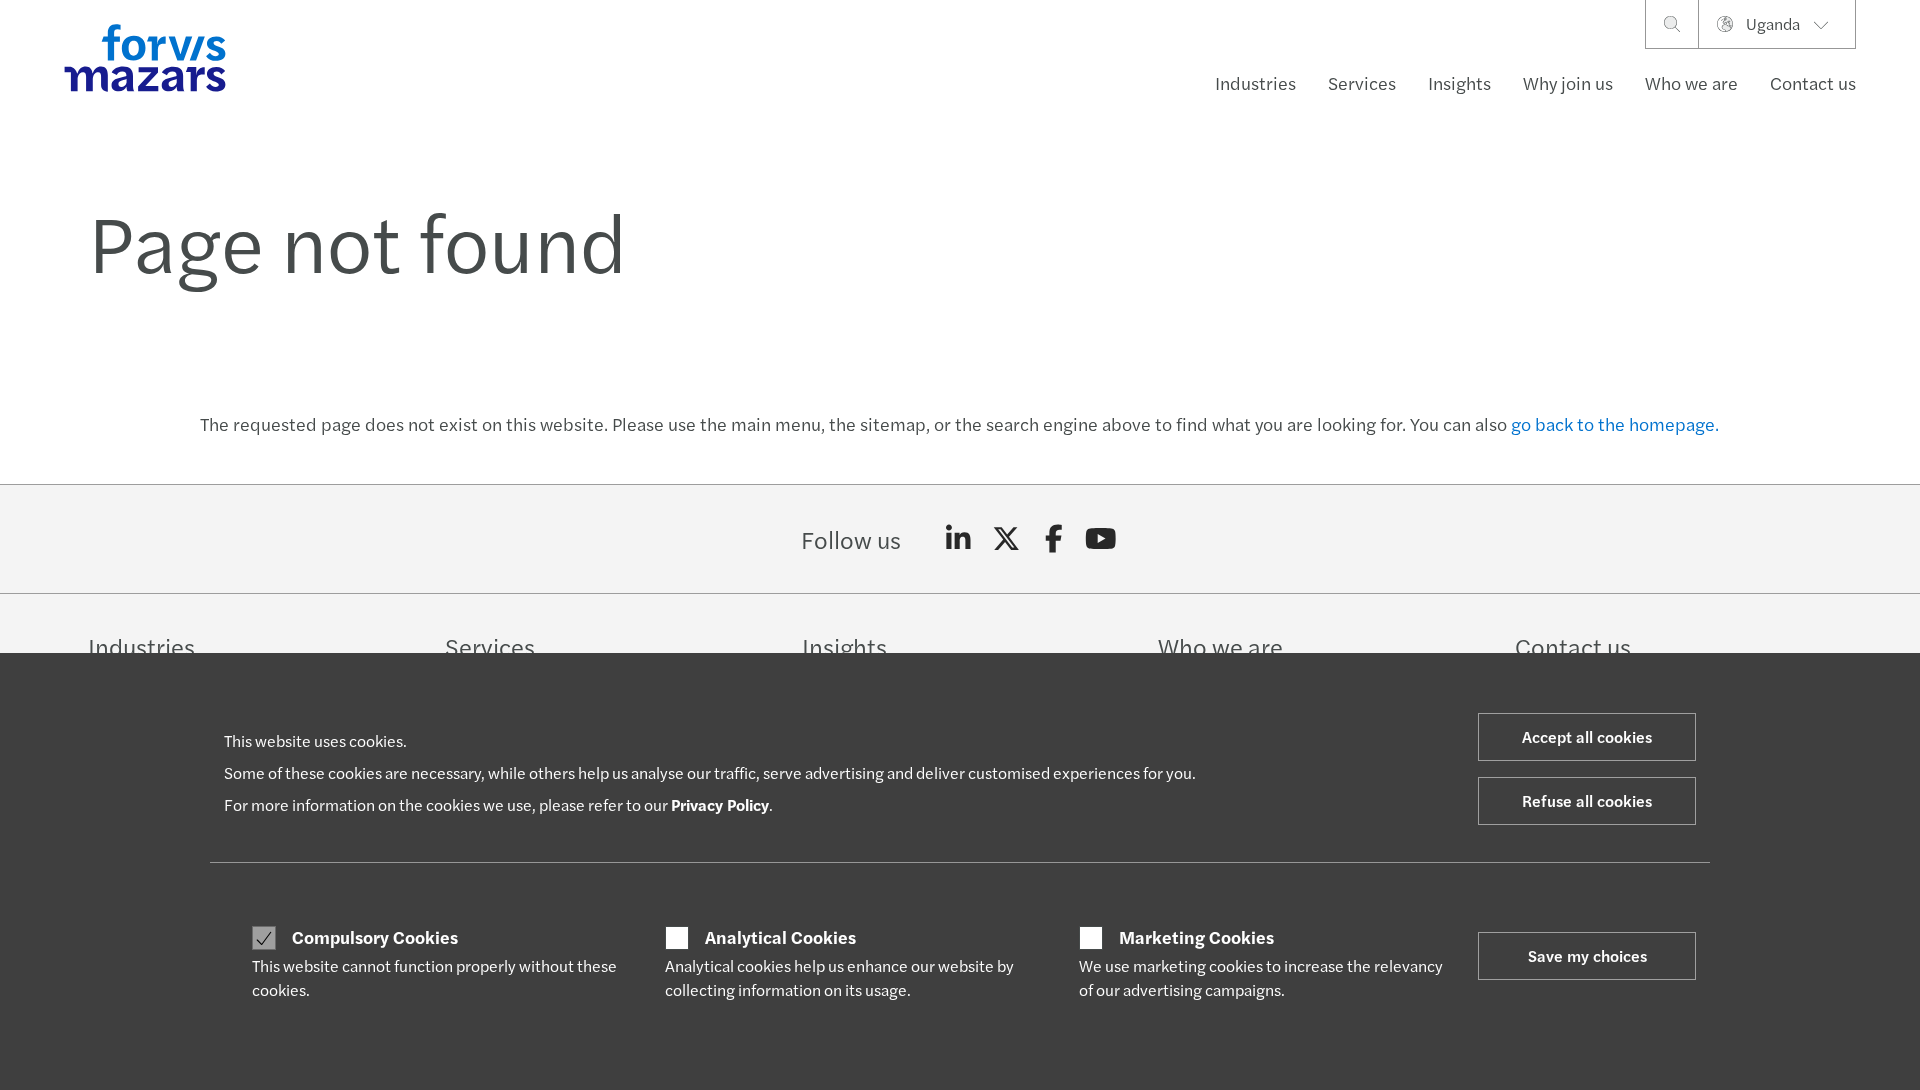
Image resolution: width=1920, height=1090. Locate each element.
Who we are (1691, 82)
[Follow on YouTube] (1101, 539)
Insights (1459, 82)
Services (1362, 82)
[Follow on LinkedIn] (958, 539)
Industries (1255, 82)
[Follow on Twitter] (1006, 539)
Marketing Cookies (1196, 937)
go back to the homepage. (1615, 423)
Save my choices (1587, 955)
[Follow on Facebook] (1053, 539)
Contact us (1813, 82)
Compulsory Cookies (375, 937)
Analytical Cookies (780, 937)
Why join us (1568, 82)
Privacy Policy (720, 804)
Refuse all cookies (1587, 800)
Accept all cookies (1587, 736)
